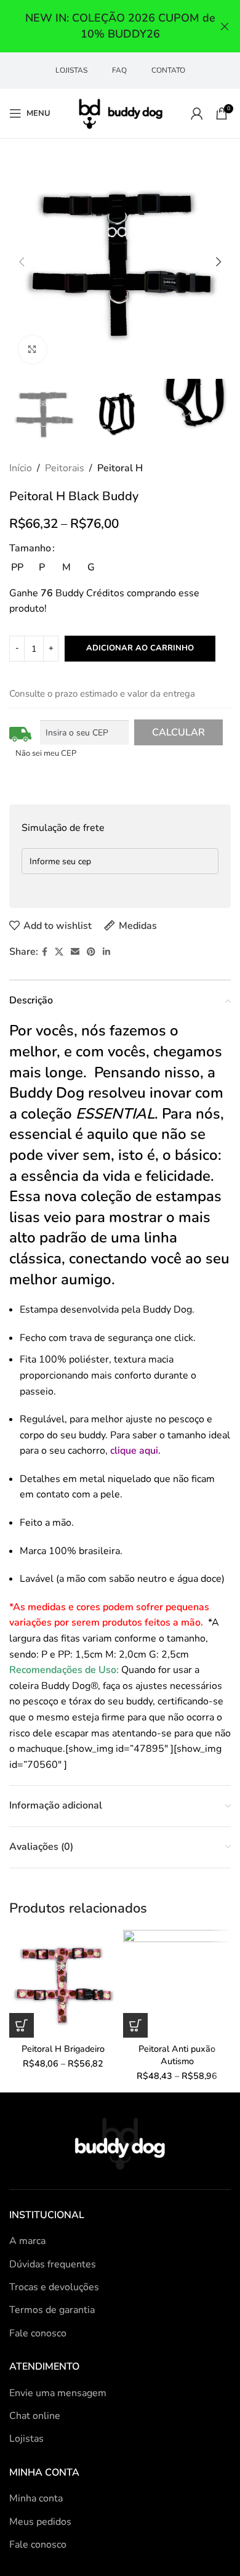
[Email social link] (75, 952)
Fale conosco (38, 2333)
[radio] (17, 567)
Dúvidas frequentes (53, 2264)
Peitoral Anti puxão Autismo (177, 2055)
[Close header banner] (225, 26)
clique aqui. (135, 1451)
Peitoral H (120, 468)
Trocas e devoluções (54, 2287)
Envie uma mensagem (58, 2393)
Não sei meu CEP (46, 753)
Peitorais (65, 468)
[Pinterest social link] (91, 952)
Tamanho (30, 548)
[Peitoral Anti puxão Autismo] (177, 1984)
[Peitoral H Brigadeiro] (63, 1984)
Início (21, 468)
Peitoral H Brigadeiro (63, 2049)
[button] (22, 262)
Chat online (35, 2416)
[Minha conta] (197, 113)
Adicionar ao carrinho (140, 648)
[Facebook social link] (45, 952)
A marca (27, 2241)
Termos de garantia (52, 2310)
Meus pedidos (40, 2522)
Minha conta (36, 2498)
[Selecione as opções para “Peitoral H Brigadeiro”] (22, 2025)
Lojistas (26, 2439)
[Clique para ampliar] (32, 350)
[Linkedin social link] (106, 952)
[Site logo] (120, 113)
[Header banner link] (102, 26)
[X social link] (59, 952)
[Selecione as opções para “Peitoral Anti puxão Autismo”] (135, 2025)
